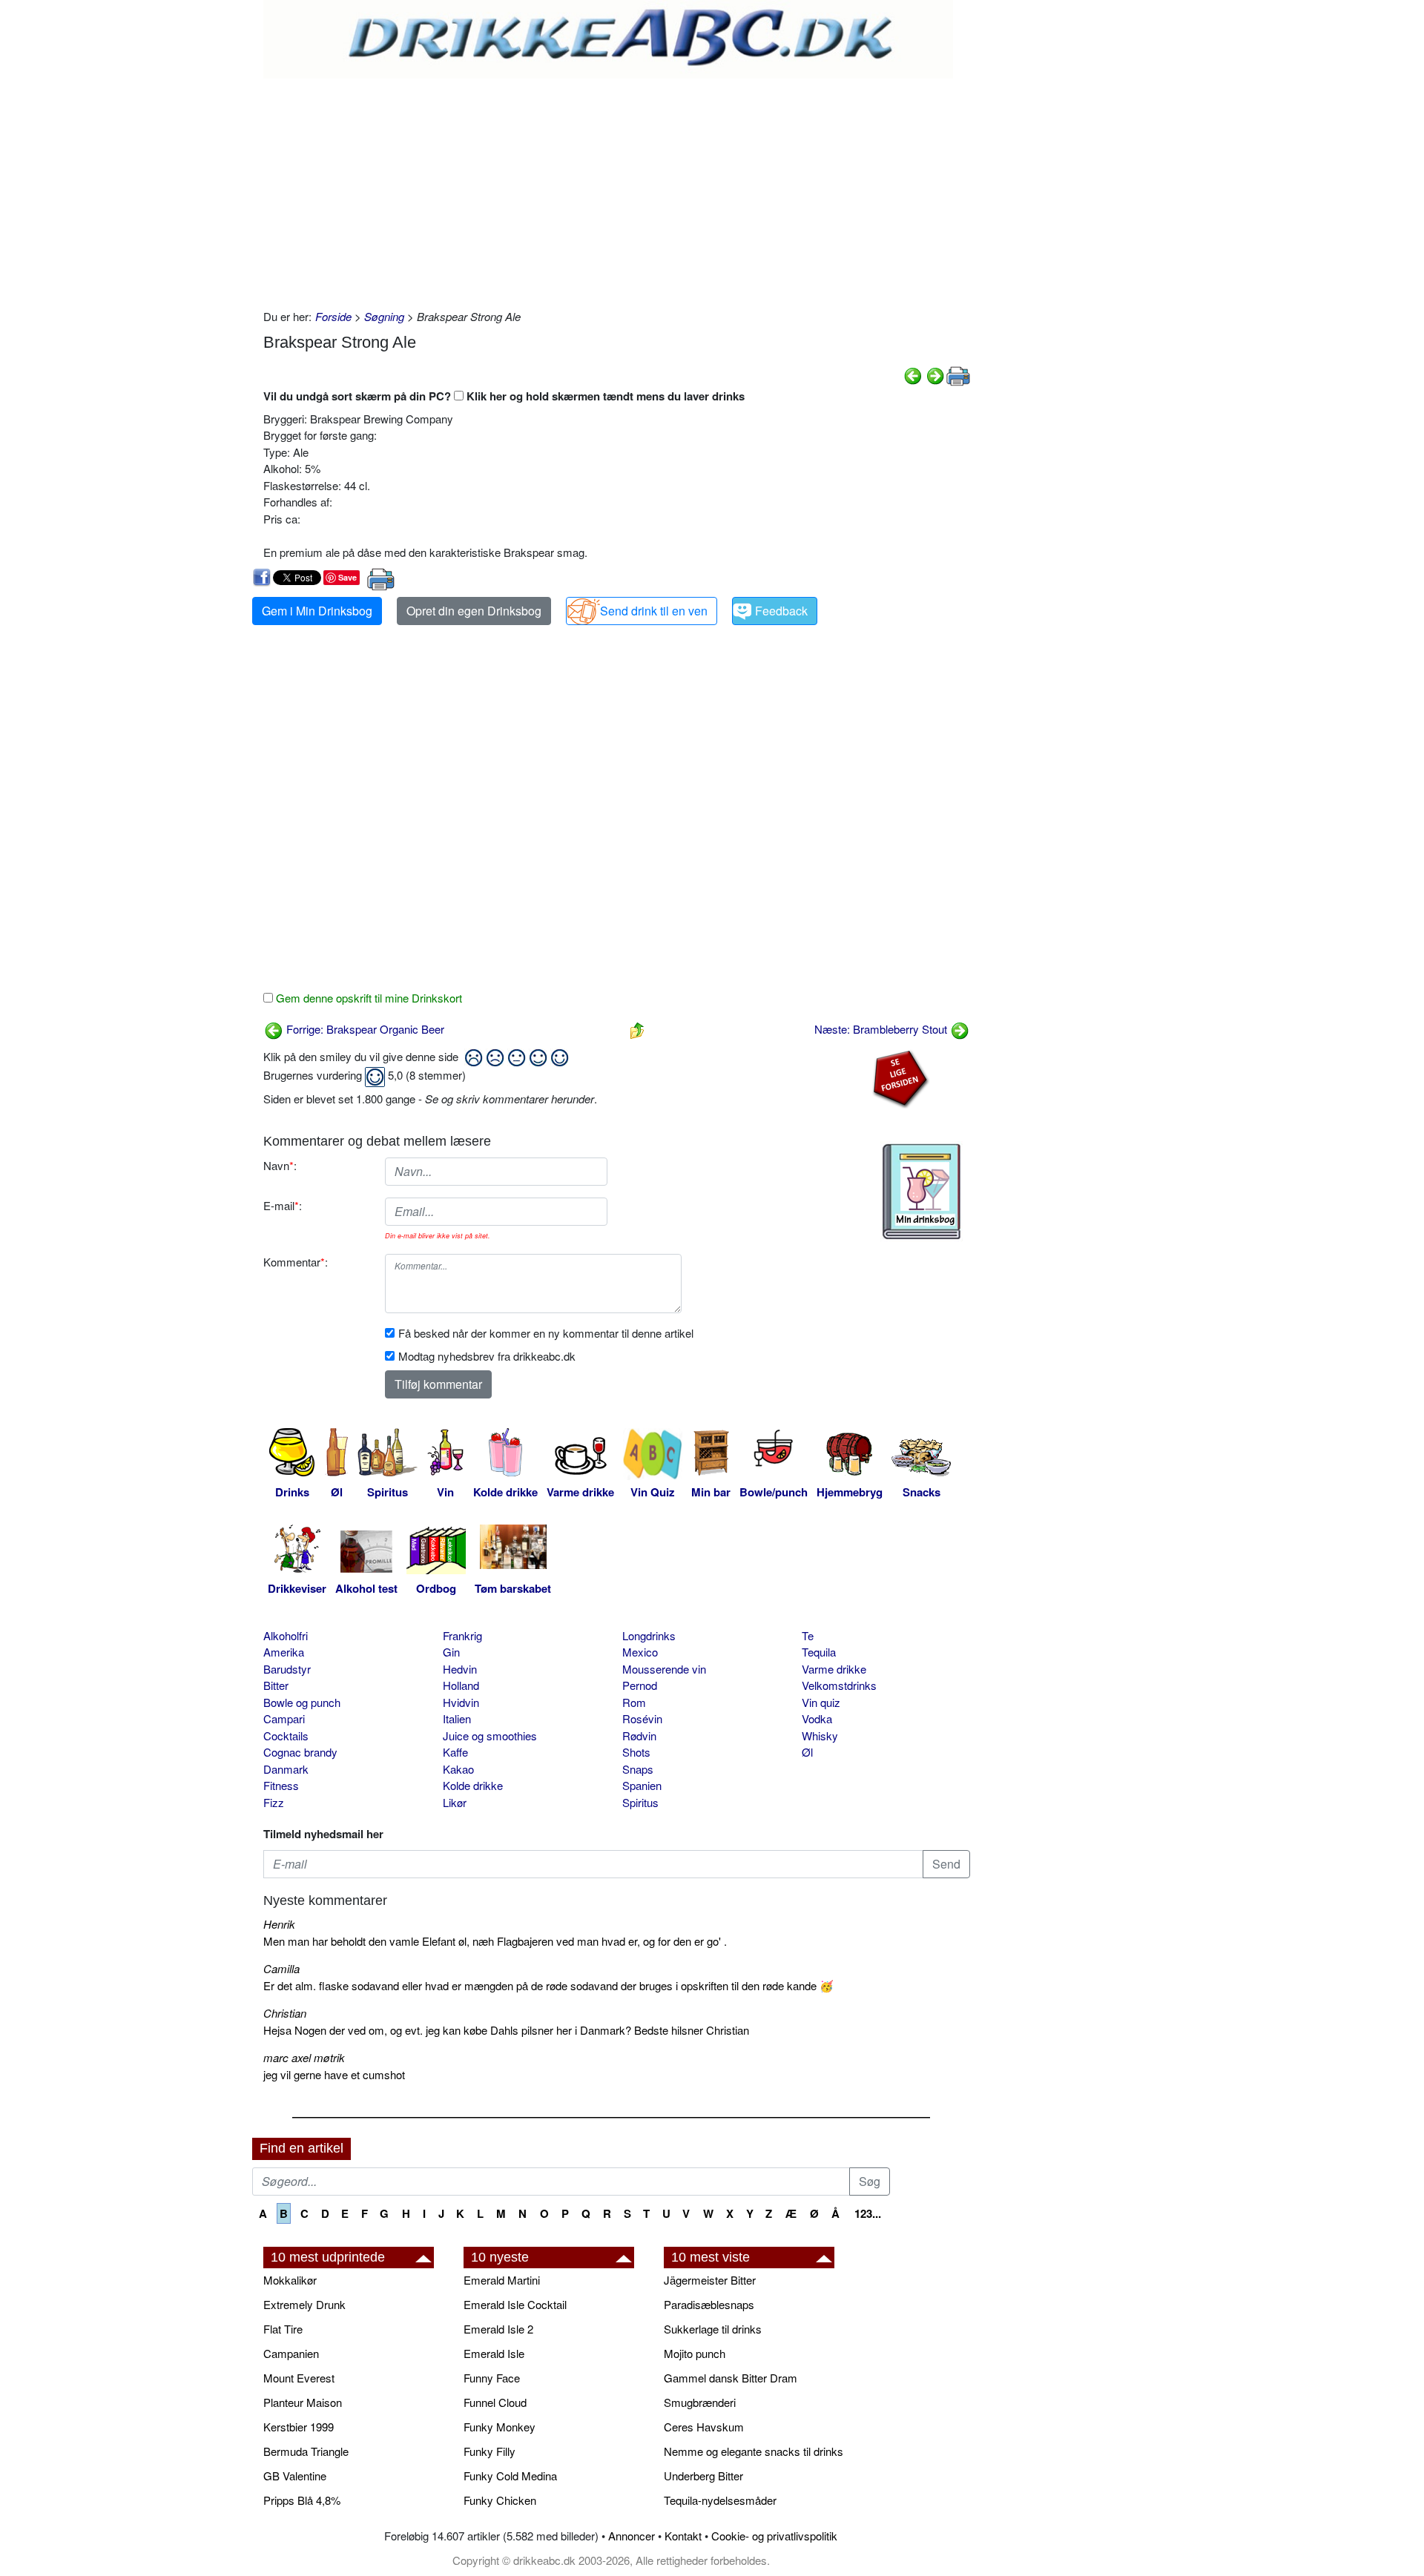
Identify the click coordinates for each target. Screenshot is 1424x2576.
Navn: (280, 1165)
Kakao (458, 1769)
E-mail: (283, 1205)
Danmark (286, 1769)
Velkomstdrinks (839, 1685)
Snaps (638, 1769)
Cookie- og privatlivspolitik (774, 2536)
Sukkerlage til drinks (713, 2329)
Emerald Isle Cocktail (515, 2304)
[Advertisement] (617, 190)
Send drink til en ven (654, 611)
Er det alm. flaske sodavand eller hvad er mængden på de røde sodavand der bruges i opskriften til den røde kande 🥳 (548, 1985)
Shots (636, 1752)
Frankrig (462, 1635)
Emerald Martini (502, 2280)
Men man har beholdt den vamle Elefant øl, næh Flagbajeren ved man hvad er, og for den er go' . (495, 1941)
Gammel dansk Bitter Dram (731, 2378)
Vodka (817, 1718)
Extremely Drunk (304, 2304)
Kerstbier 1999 (299, 2427)
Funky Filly (489, 2451)
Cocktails (286, 1736)
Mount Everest (299, 2378)
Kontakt (683, 2536)
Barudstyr (287, 1669)
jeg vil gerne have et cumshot (334, 2074)
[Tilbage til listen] (637, 1029)
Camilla (281, 1968)
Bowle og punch (302, 1702)
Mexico (640, 1652)
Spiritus (640, 1802)
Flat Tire (283, 2329)
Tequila (819, 1652)
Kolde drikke (473, 1785)
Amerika (284, 1652)
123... (868, 2213)
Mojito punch (695, 2353)
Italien (457, 1718)
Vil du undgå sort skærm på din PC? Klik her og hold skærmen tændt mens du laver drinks (504, 396)
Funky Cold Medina (510, 2476)
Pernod (640, 1685)
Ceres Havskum (704, 2427)
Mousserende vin (664, 1669)
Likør (455, 1802)
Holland (461, 1685)
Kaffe (455, 1752)
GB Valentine (295, 2476)
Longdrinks (649, 1635)
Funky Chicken (500, 2500)
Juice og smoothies (490, 1736)
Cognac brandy (300, 1752)
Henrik (279, 1924)
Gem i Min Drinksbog (317, 611)
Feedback (781, 611)
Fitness (281, 1785)
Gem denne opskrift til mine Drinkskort (367, 998)
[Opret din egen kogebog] (922, 1192)
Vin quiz (821, 1702)
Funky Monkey (500, 2427)
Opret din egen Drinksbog (474, 611)
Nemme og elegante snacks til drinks (754, 2451)
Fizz (274, 1802)
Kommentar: (296, 1262)
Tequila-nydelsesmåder (720, 2500)
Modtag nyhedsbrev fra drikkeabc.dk (487, 1356)
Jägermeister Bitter (710, 2280)
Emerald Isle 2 (498, 2329)
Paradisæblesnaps (709, 2304)
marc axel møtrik (304, 2057)
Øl (807, 1752)
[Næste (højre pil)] (935, 374)
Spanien (642, 1785)
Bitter (276, 1685)
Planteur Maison (303, 2402)
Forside (333, 316)
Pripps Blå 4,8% (302, 2500)
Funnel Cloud (495, 2402)
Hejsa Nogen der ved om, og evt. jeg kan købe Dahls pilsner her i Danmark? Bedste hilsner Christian (506, 2030)
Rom (634, 1702)
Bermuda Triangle (306, 2451)
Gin (451, 1652)
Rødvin (639, 1736)
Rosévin (642, 1718)
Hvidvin (461, 1702)
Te (808, 1635)
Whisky (820, 1736)
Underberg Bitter (703, 2476)
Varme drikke (834, 1669)
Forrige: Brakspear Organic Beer (364, 1029)
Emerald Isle (494, 2353)
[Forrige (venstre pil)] (913, 374)
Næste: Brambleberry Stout (882, 1029)
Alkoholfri (286, 1635)
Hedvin (460, 1669)
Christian (285, 2013)
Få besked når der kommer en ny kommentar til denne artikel (546, 1333)
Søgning (384, 316)
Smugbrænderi (700, 2402)
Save (347, 577)
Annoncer (632, 2536)
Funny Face (492, 2378)
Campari (284, 1718)
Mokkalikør (290, 2280)
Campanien (291, 2353)
